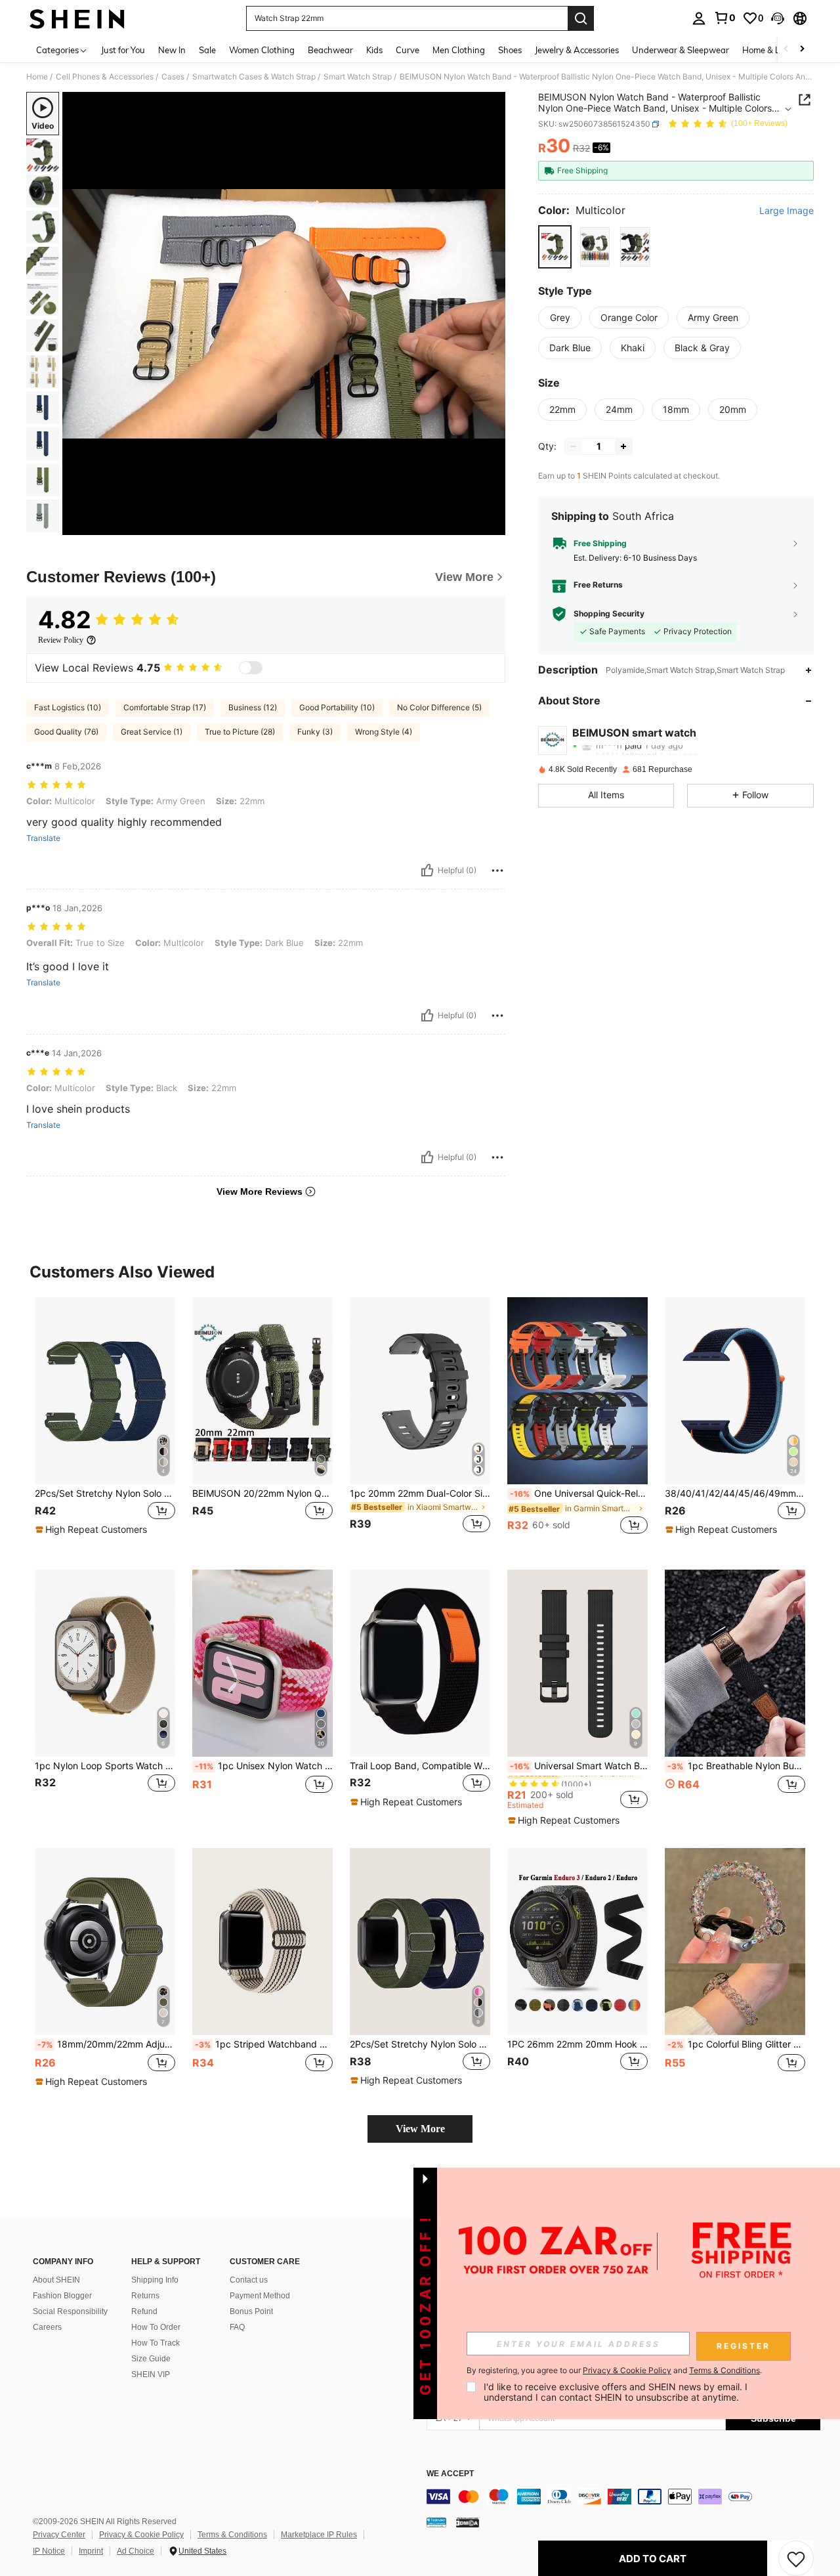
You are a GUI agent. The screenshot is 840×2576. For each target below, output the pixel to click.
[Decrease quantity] (574, 446)
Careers (47, 2327)
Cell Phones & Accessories (105, 77)
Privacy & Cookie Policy (141, 2535)
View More (420, 2129)
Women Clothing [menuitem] (262, 50)
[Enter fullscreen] (492, 525)
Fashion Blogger (62, 2296)
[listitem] (105, 1423)
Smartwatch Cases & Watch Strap (254, 77)
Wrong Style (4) (384, 732)
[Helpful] (427, 870)
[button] (778, 18)
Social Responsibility (70, 2311)
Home (37, 77)
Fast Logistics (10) (68, 707)
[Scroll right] (802, 50)
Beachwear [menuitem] (330, 50)
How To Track (156, 2343)
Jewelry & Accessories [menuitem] (577, 50)
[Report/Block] (497, 870)
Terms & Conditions (232, 2535)
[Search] (581, 18)
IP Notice (49, 2551)
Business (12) (253, 707)
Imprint (91, 2551)
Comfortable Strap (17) (165, 707)
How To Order (156, 2327)
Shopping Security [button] (609, 614)
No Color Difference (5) (439, 707)
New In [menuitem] (172, 50)
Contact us (249, 2280)
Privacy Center (59, 2535)
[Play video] (284, 314)
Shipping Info (155, 2280)
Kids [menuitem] (374, 50)
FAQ (237, 2327)
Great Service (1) (152, 732)
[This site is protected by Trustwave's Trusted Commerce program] (436, 2522)
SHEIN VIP (151, 2374)
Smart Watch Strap (358, 77)
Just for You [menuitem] (123, 50)
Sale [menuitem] (207, 50)
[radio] (555, 247)
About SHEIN (56, 2280)
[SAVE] (796, 2558)
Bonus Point (251, 2311)
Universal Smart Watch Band (579, 1766)
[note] (93, 1530)
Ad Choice (136, 2551)
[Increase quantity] (623, 446)
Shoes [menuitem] (510, 50)
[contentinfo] (623, 2497)
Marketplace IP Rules (319, 2535)
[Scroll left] (786, 50)
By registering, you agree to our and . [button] (614, 2371)
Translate (43, 838)
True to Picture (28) (240, 732)
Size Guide (151, 2359)
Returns (145, 2296)
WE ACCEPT (450, 2474)
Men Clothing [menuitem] (459, 50)
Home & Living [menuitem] (770, 50)
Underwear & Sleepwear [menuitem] (681, 50)
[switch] (251, 668)
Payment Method (260, 2296)
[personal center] (699, 18)
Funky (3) (315, 732)
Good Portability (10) (337, 707)
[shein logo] (77, 18)
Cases (173, 77)
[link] (724, 18)
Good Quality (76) (66, 732)
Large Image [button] (787, 211)
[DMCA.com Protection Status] (468, 2522)
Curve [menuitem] (408, 50)
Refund (144, 2311)
